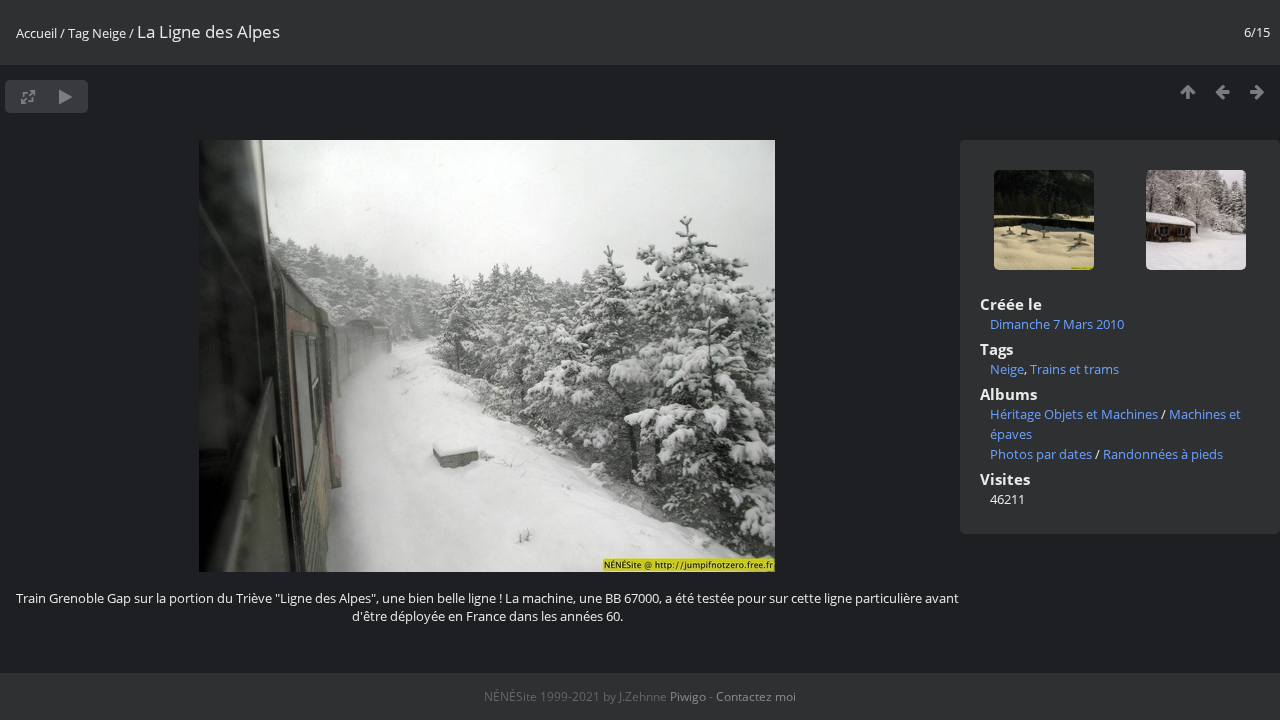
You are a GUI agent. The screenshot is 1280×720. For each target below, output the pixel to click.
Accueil (36, 33)
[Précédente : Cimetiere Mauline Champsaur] (1222, 91)
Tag (78, 33)
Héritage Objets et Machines (1074, 414)
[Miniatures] (1187, 91)
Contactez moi (756, 696)
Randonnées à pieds (1163, 454)
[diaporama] (65, 96)
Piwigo (688, 696)
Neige (109, 33)
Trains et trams (1074, 369)
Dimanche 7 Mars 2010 (1057, 324)
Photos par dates (1041, 454)
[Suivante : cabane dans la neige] (1257, 91)
